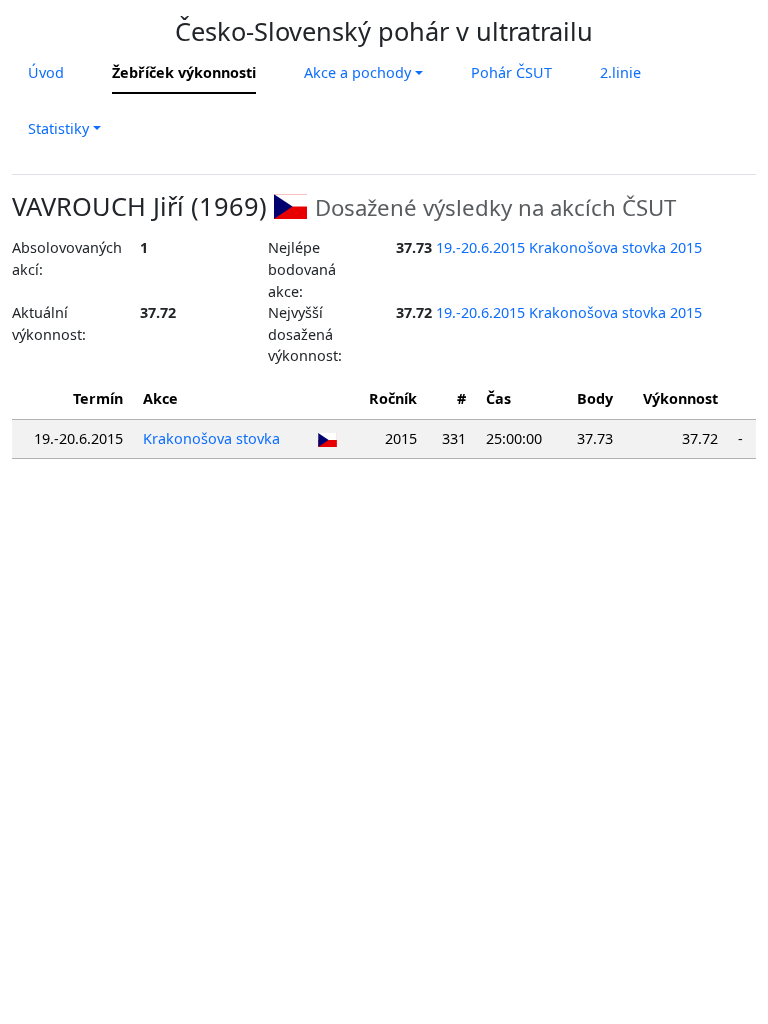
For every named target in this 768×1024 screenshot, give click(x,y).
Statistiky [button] (58, 128)
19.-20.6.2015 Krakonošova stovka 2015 (569, 247)
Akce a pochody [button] (357, 72)
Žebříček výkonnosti (184, 72)
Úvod (46, 72)
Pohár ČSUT (511, 72)
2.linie (620, 72)
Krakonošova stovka (211, 438)
